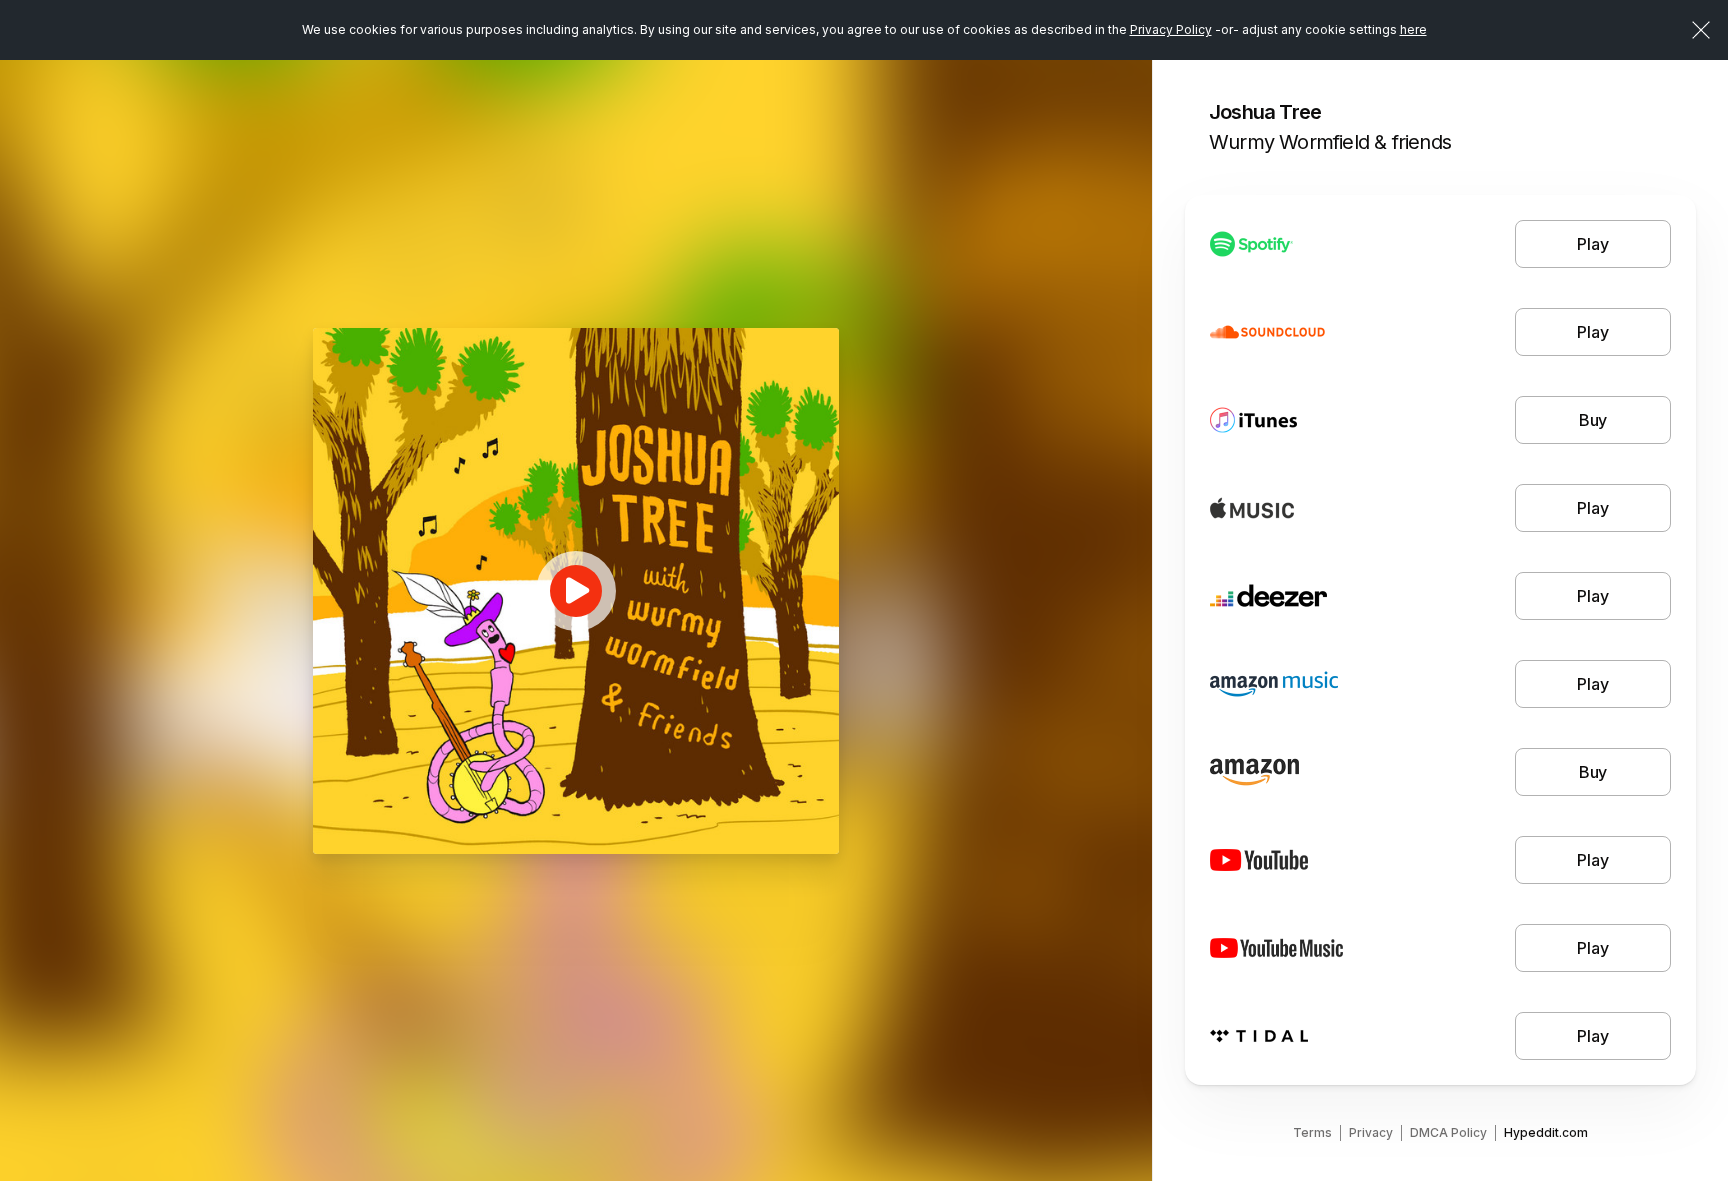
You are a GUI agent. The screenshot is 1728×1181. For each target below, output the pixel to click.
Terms (1312, 1132)
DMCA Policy (1448, 1132)
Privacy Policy (1171, 29)
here (1413, 29)
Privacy (1371, 1132)
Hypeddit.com (1546, 1132)
